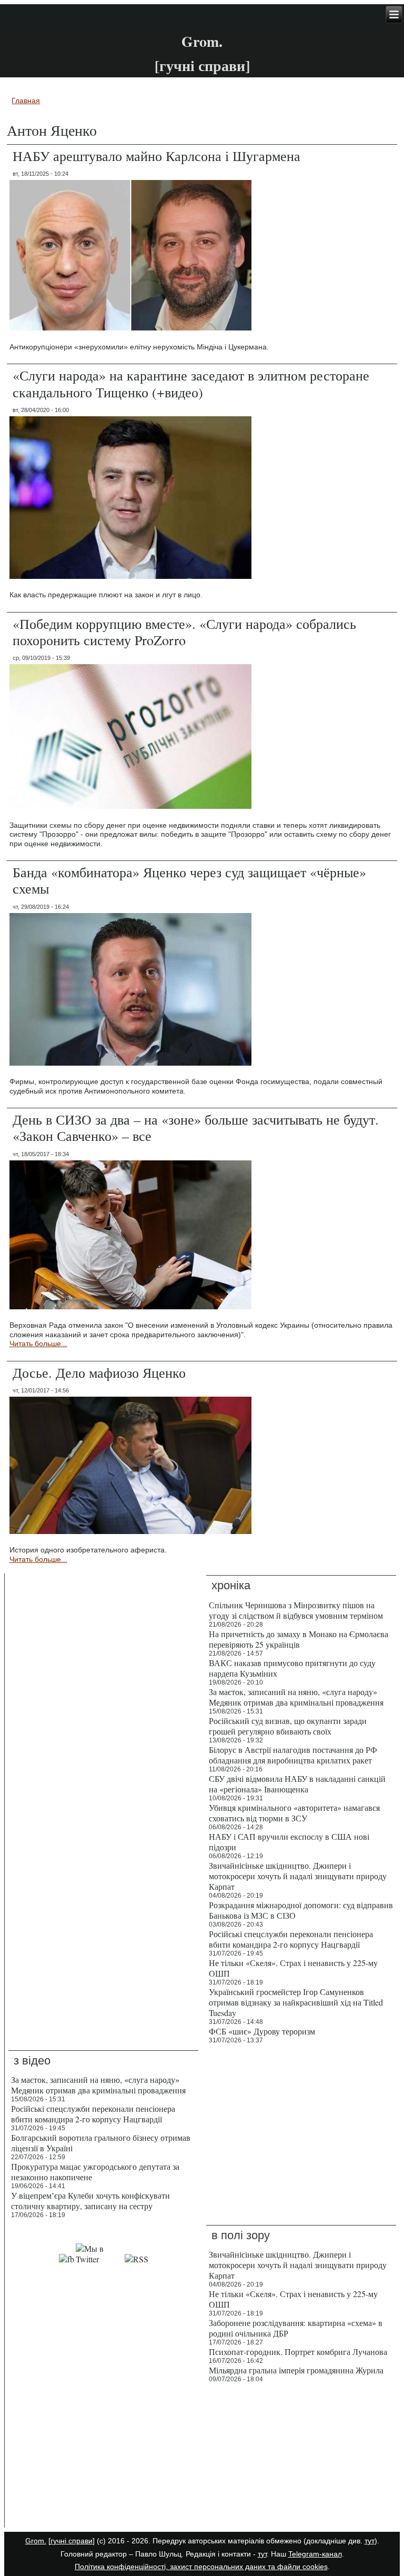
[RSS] (137, 2259)
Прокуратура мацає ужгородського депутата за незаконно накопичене (95, 2172)
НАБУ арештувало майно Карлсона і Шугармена (156, 156)
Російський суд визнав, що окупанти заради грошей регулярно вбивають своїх (288, 1726)
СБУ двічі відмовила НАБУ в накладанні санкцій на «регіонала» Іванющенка (297, 1784)
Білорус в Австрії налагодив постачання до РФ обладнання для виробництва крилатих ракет (293, 1755)
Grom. (202, 41)
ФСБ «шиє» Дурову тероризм (262, 2031)
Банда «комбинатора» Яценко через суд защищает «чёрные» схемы (189, 880)
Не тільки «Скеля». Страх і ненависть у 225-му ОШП (293, 1968)
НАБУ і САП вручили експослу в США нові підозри (289, 1842)
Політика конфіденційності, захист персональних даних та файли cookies (201, 2567)
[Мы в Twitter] (99, 2259)
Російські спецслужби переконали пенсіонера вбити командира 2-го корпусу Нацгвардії (291, 1939)
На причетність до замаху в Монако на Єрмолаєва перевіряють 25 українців (299, 1639)
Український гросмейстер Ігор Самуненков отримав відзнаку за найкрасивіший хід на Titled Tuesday (296, 2002)
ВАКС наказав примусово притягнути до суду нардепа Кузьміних (292, 1668)
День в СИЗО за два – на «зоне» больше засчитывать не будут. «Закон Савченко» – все (196, 1127)
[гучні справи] (72, 2541)
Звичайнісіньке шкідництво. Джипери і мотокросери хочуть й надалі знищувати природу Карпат (298, 1876)
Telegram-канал (315, 2554)
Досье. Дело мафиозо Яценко (99, 1372)
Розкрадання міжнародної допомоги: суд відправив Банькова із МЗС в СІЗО (301, 1910)
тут (370, 2541)
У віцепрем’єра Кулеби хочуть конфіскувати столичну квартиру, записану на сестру (90, 2201)
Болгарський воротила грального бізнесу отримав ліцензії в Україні (101, 2143)
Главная (26, 101)
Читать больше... (38, 1344)
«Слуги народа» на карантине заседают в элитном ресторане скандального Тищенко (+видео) (191, 383)
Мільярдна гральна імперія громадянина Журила (296, 2370)
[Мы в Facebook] (67, 2259)
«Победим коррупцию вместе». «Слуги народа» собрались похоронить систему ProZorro (184, 632)
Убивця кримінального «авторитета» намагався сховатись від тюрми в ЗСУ (294, 1813)
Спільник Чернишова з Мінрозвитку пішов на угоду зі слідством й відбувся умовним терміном (296, 1610)
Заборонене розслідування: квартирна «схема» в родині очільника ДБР (296, 2328)
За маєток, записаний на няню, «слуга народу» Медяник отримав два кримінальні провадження (296, 1697)
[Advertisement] (103, 2458)
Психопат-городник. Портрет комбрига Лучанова (298, 2352)
